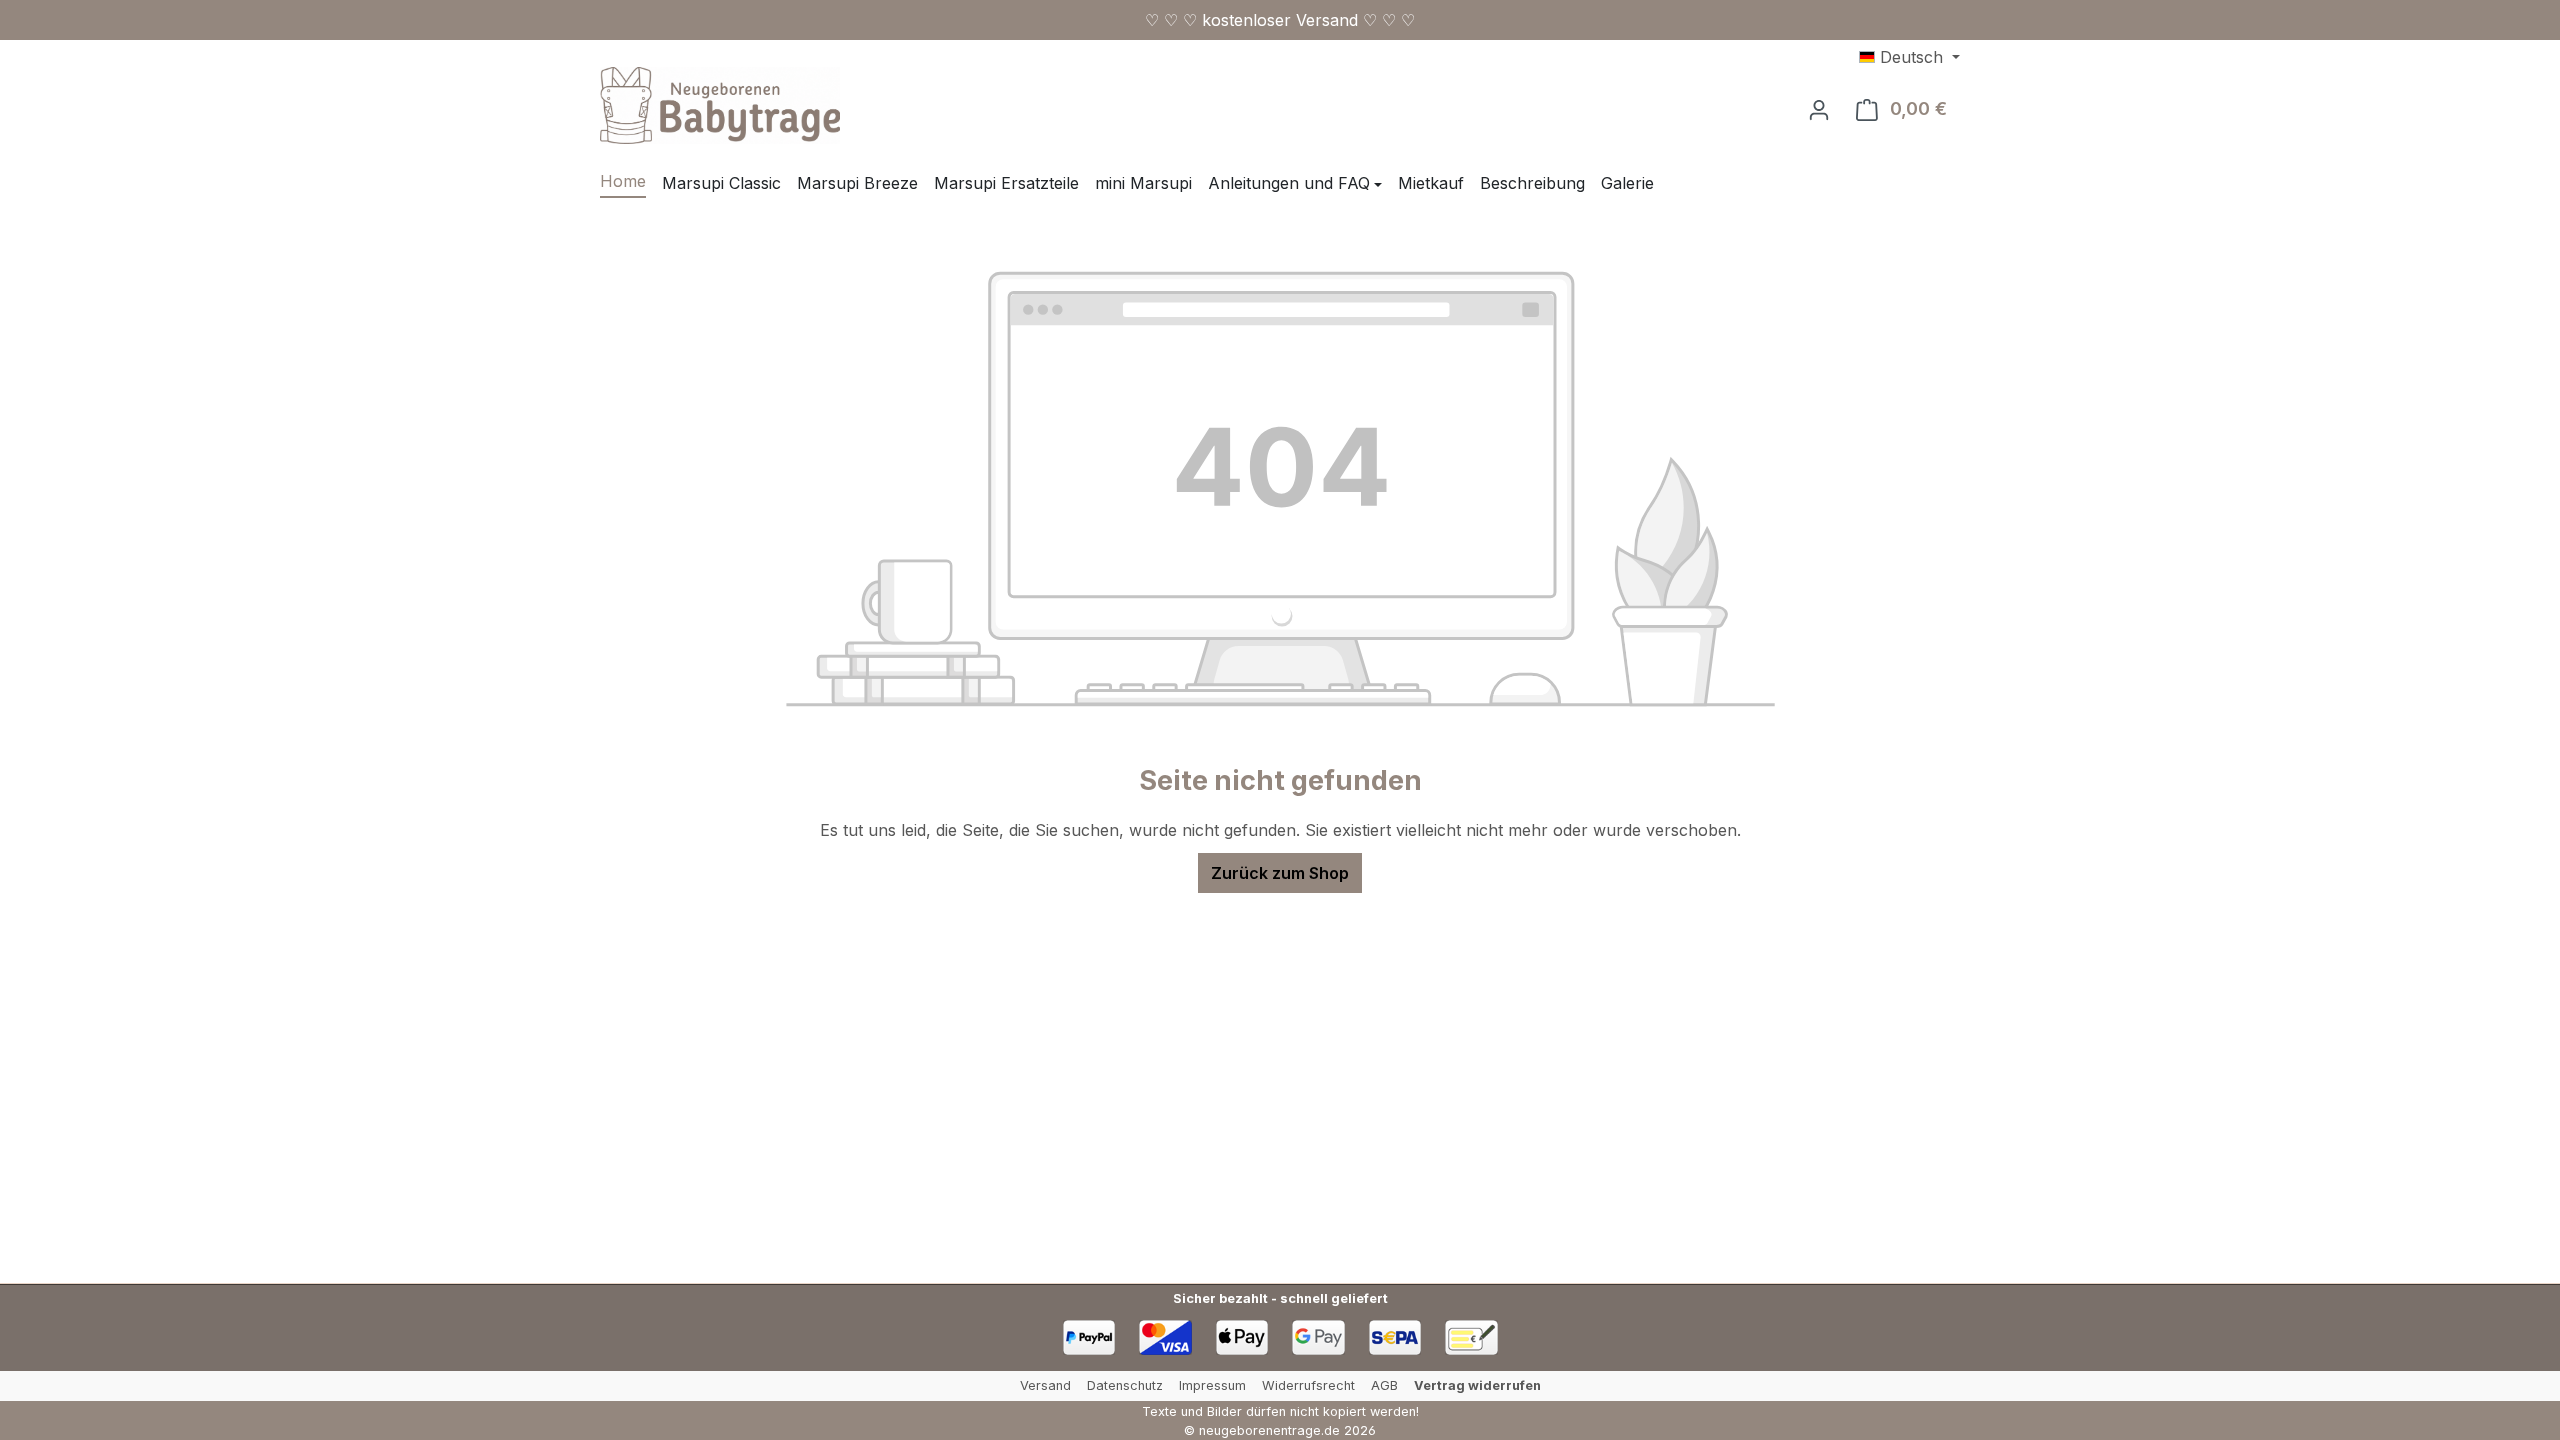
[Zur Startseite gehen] (720, 105)
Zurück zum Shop (1280, 873)
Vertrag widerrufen (1477, 1385)
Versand (1045, 1385)
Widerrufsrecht (1308, 1385)
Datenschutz (1125, 1385)
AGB (1384, 1385)
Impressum (1212, 1385)
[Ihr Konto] (1819, 109)
